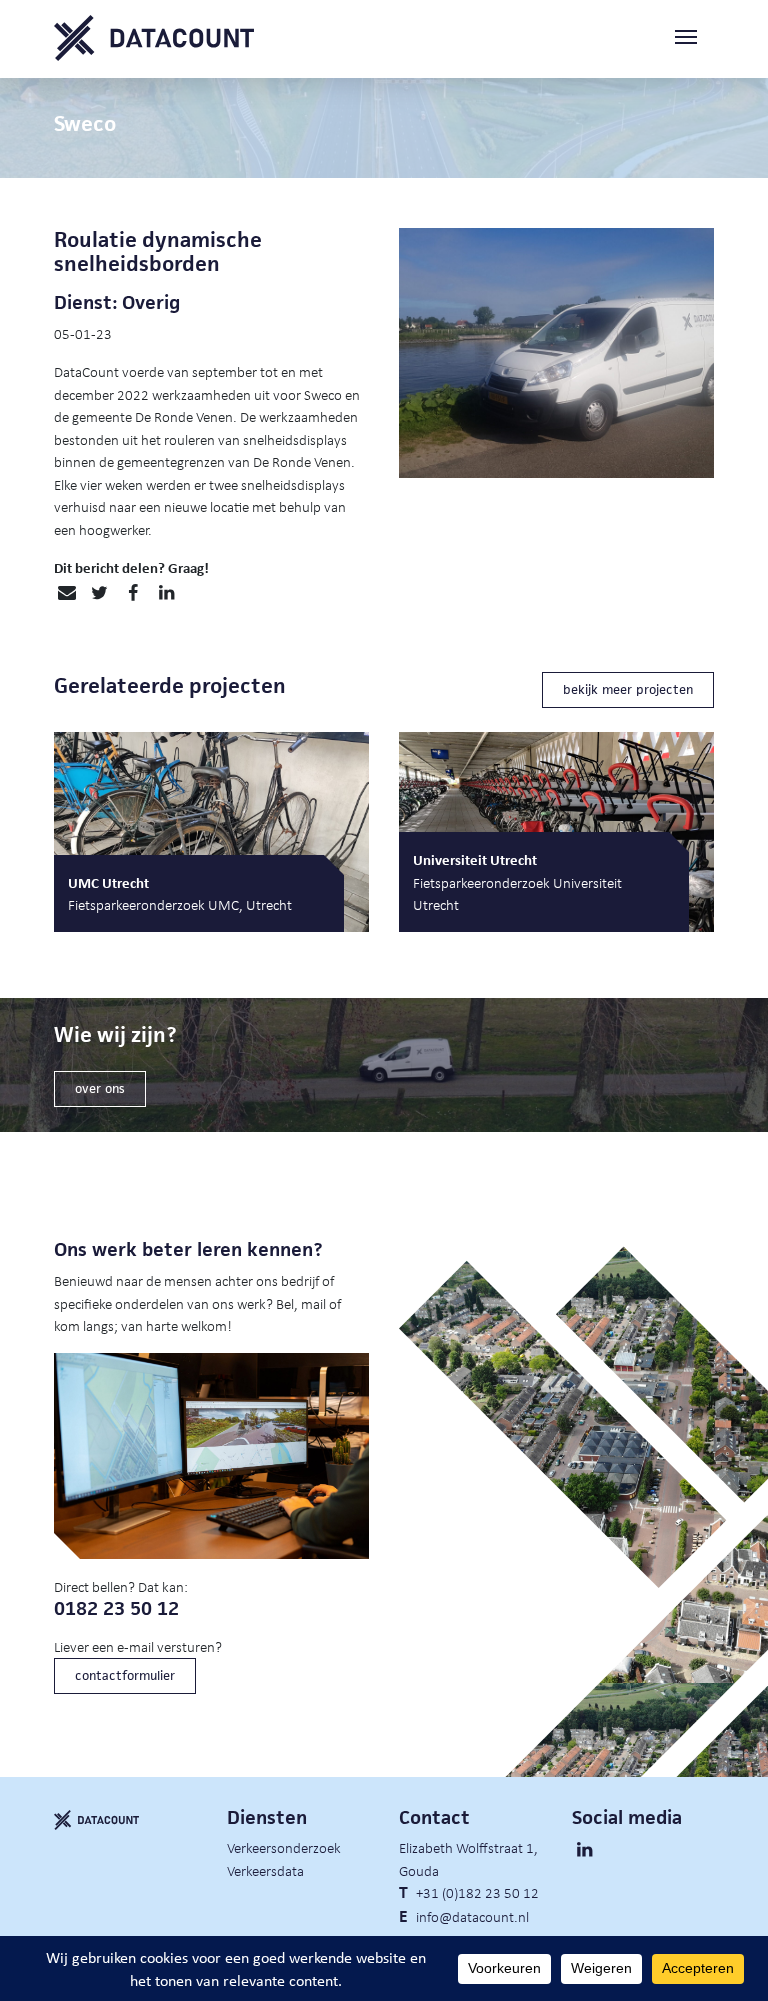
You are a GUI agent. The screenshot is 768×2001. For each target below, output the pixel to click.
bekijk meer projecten (628, 689)
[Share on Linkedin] (166, 593)
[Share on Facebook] (132, 593)
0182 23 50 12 (116, 1608)
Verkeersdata (265, 1870)
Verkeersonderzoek (284, 1847)
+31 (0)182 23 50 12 (477, 1892)
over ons (100, 1088)
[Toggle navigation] (694, 38)
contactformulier (125, 1675)
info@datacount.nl (472, 1916)
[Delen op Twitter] (99, 593)
